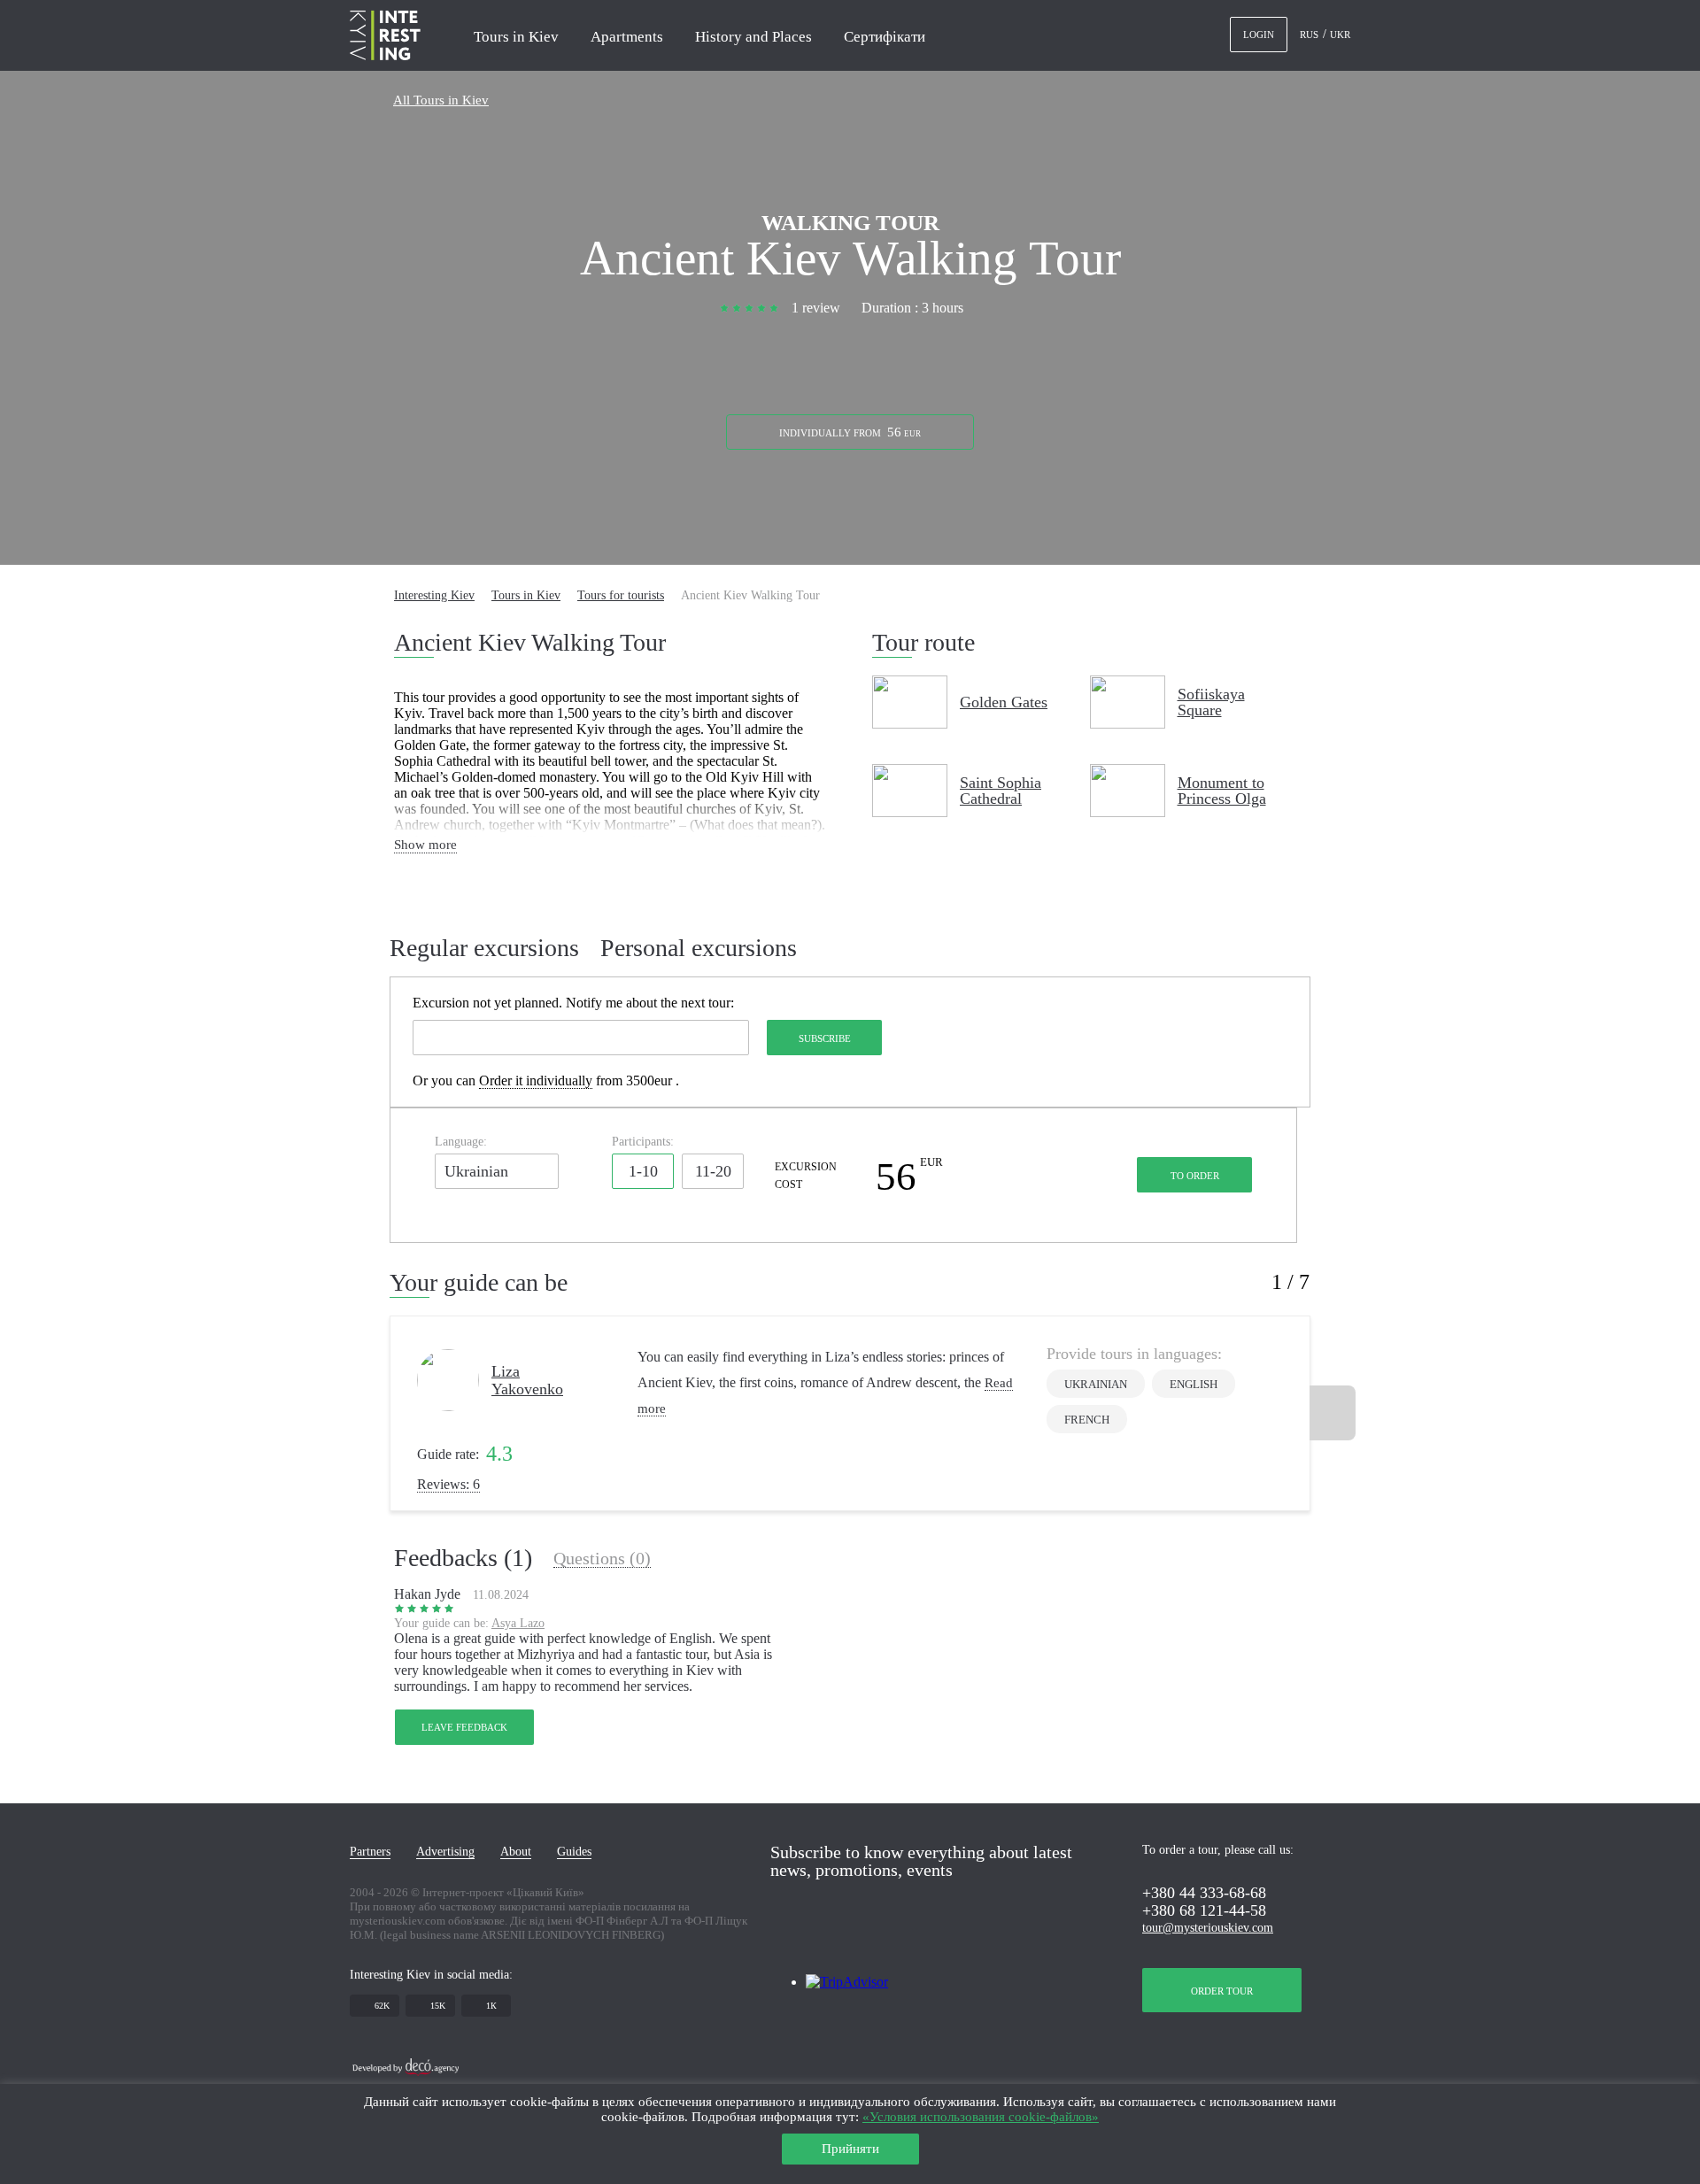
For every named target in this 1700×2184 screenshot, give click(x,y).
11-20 (713, 1171)
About (516, 1852)
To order (1195, 1176)
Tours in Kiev (516, 37)
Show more (425, 845)
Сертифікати (885, 37)
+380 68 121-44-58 (1204, 1910)
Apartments (627, 37)
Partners (370, 1852)
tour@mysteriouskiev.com (1208, 1928)
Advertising (445, 1852)
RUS (1310, 35)
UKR (1340, 35)
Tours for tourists (621, 595)
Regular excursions (484, 949)
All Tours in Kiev (441, 100)
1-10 (643, 1171)
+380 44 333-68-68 (1204, 1893)
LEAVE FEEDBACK (464, 1727)
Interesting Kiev (434, 595)
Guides (574, 1852)
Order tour (1222, 1991)
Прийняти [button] (850, 2149)
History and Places (753, 37)
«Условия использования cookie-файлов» (981, 2117)
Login (1259, 35)
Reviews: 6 (448, 1485)
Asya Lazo (518, 1623)
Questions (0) (602, 1559)
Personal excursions (699, 949)
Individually (850, 432)
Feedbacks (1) (463, 1559)
